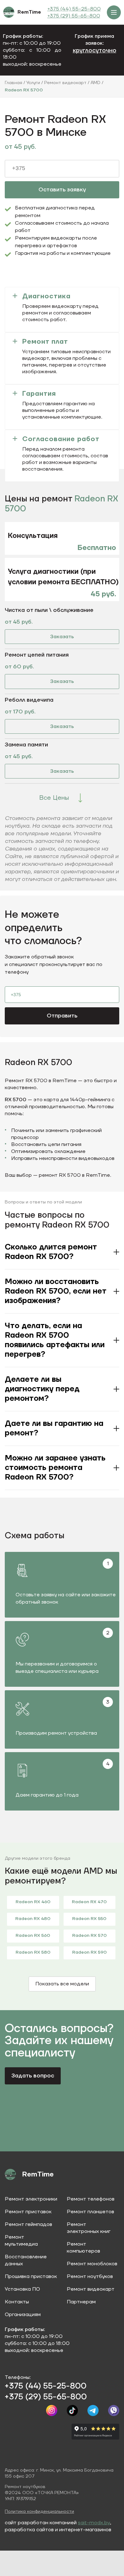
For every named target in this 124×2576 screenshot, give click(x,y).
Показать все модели (62, 1984)
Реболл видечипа (29, 700)
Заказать (62, 637)
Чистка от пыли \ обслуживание (49, 610)
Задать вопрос (33, 2076)
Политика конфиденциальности (39, 2512)
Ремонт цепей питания (37, 655)
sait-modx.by (94, 2523)
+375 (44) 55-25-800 (74, 9)
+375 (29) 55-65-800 (74, 16)
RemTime (29, 12)
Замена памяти (26, 745)
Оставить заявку (62, 190)
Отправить (62, 1016)
